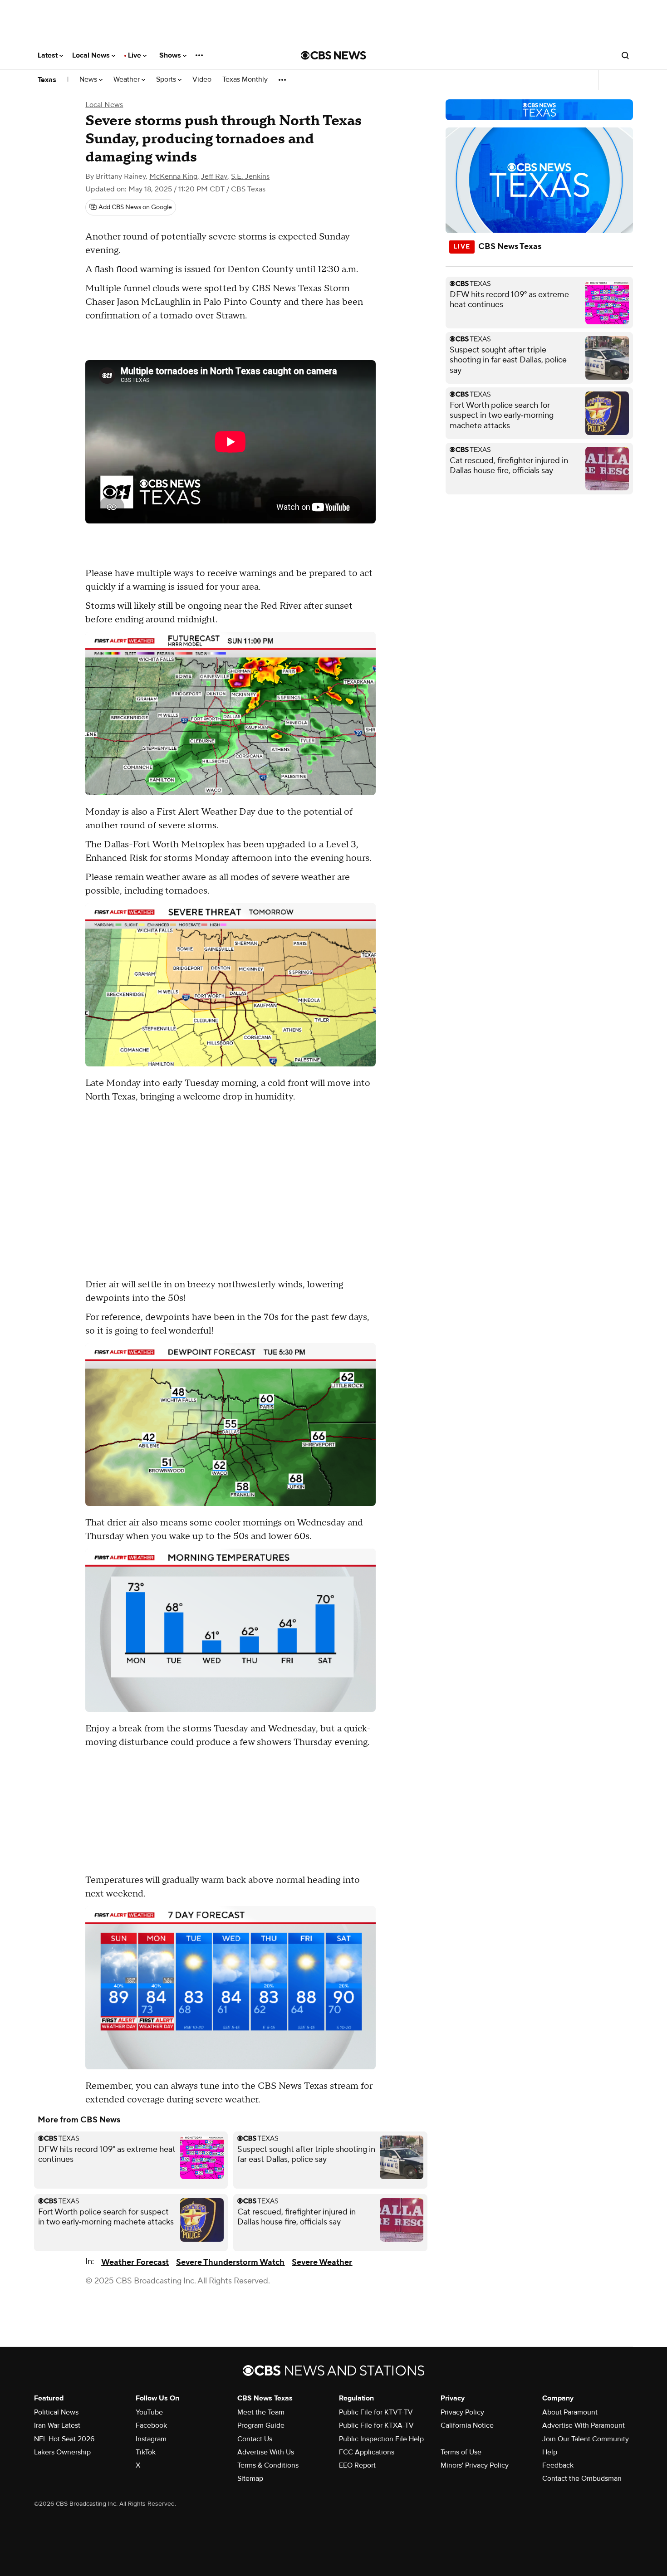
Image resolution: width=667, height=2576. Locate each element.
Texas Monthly (245, 80)
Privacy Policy (462, 2412)
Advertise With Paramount (584, 2425)
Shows (171, 55)
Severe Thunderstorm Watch (230, 2262)
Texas (47, 80)
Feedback (558, 2465)
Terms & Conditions (268, 2465)
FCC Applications (367, 2452)
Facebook (151, 2425)
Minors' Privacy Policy (475, 2465)
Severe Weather (322, 2262)
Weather (128, 80)
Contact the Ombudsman (582, 2478)
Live (135, 55)
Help (550, 2452)
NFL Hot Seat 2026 (64, 2439)
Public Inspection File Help (381, 2439)
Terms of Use (461, 2452)
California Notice (467, 2425)
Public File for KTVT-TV (376, 2412)
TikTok (146, 2452)
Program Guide (261, 2425)
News (89, 80)
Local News (92, 55)
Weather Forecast (135, 2262)
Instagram (151, 2439)
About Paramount (570, 2412)
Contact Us (255, 2439)
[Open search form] (625, 55)
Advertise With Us (266, 2452)
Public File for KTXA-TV (376, 2425)
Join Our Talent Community (586, 2439)
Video (202, 80)
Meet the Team (261, 2412)
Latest (49, 55)
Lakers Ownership (62, 2452)
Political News (56, 2412)
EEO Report (357, 2465)
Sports (167, 80)
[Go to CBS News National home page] (333, 55)
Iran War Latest (57, 2425)
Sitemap (250, 2478)
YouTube (149, 2412)
